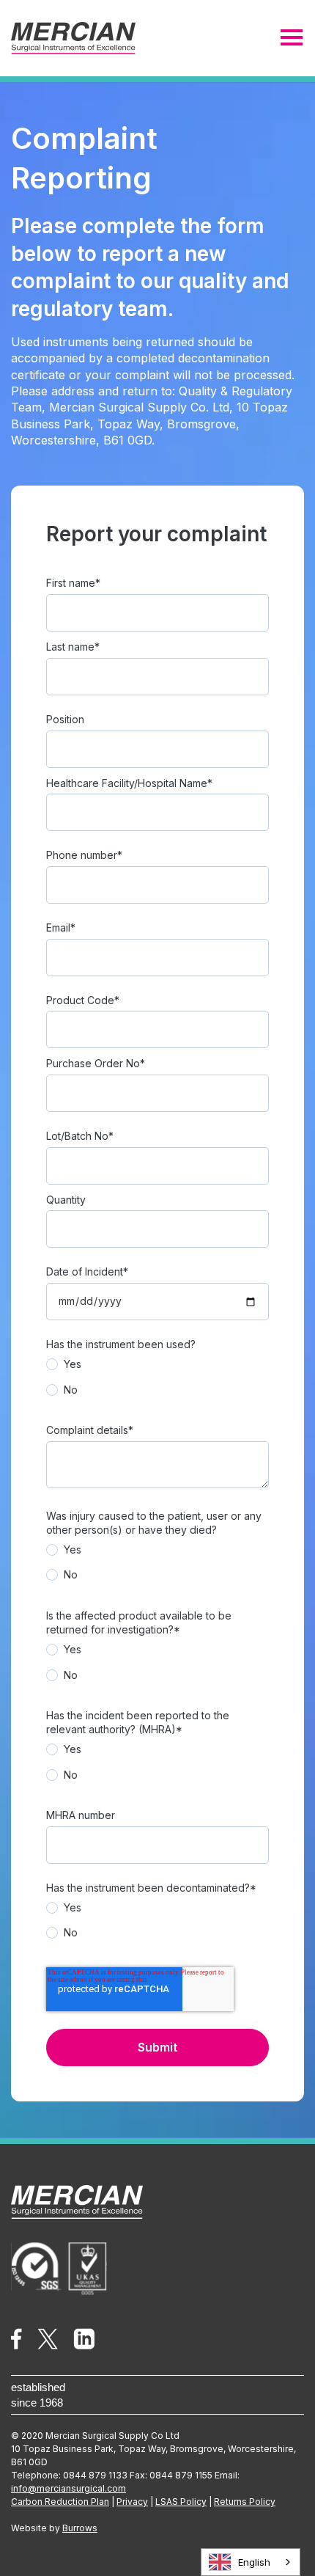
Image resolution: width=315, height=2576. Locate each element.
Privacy (132, 2502)
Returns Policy (245, 2502)
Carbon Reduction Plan (60, 2502)
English (254, 2562)
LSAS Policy (181, 2502)
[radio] (157, 1368)
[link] (16, 2337)
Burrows (80, 2528)
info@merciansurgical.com (68, 2488)
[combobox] (251, 2562)
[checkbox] (157, 1381)
